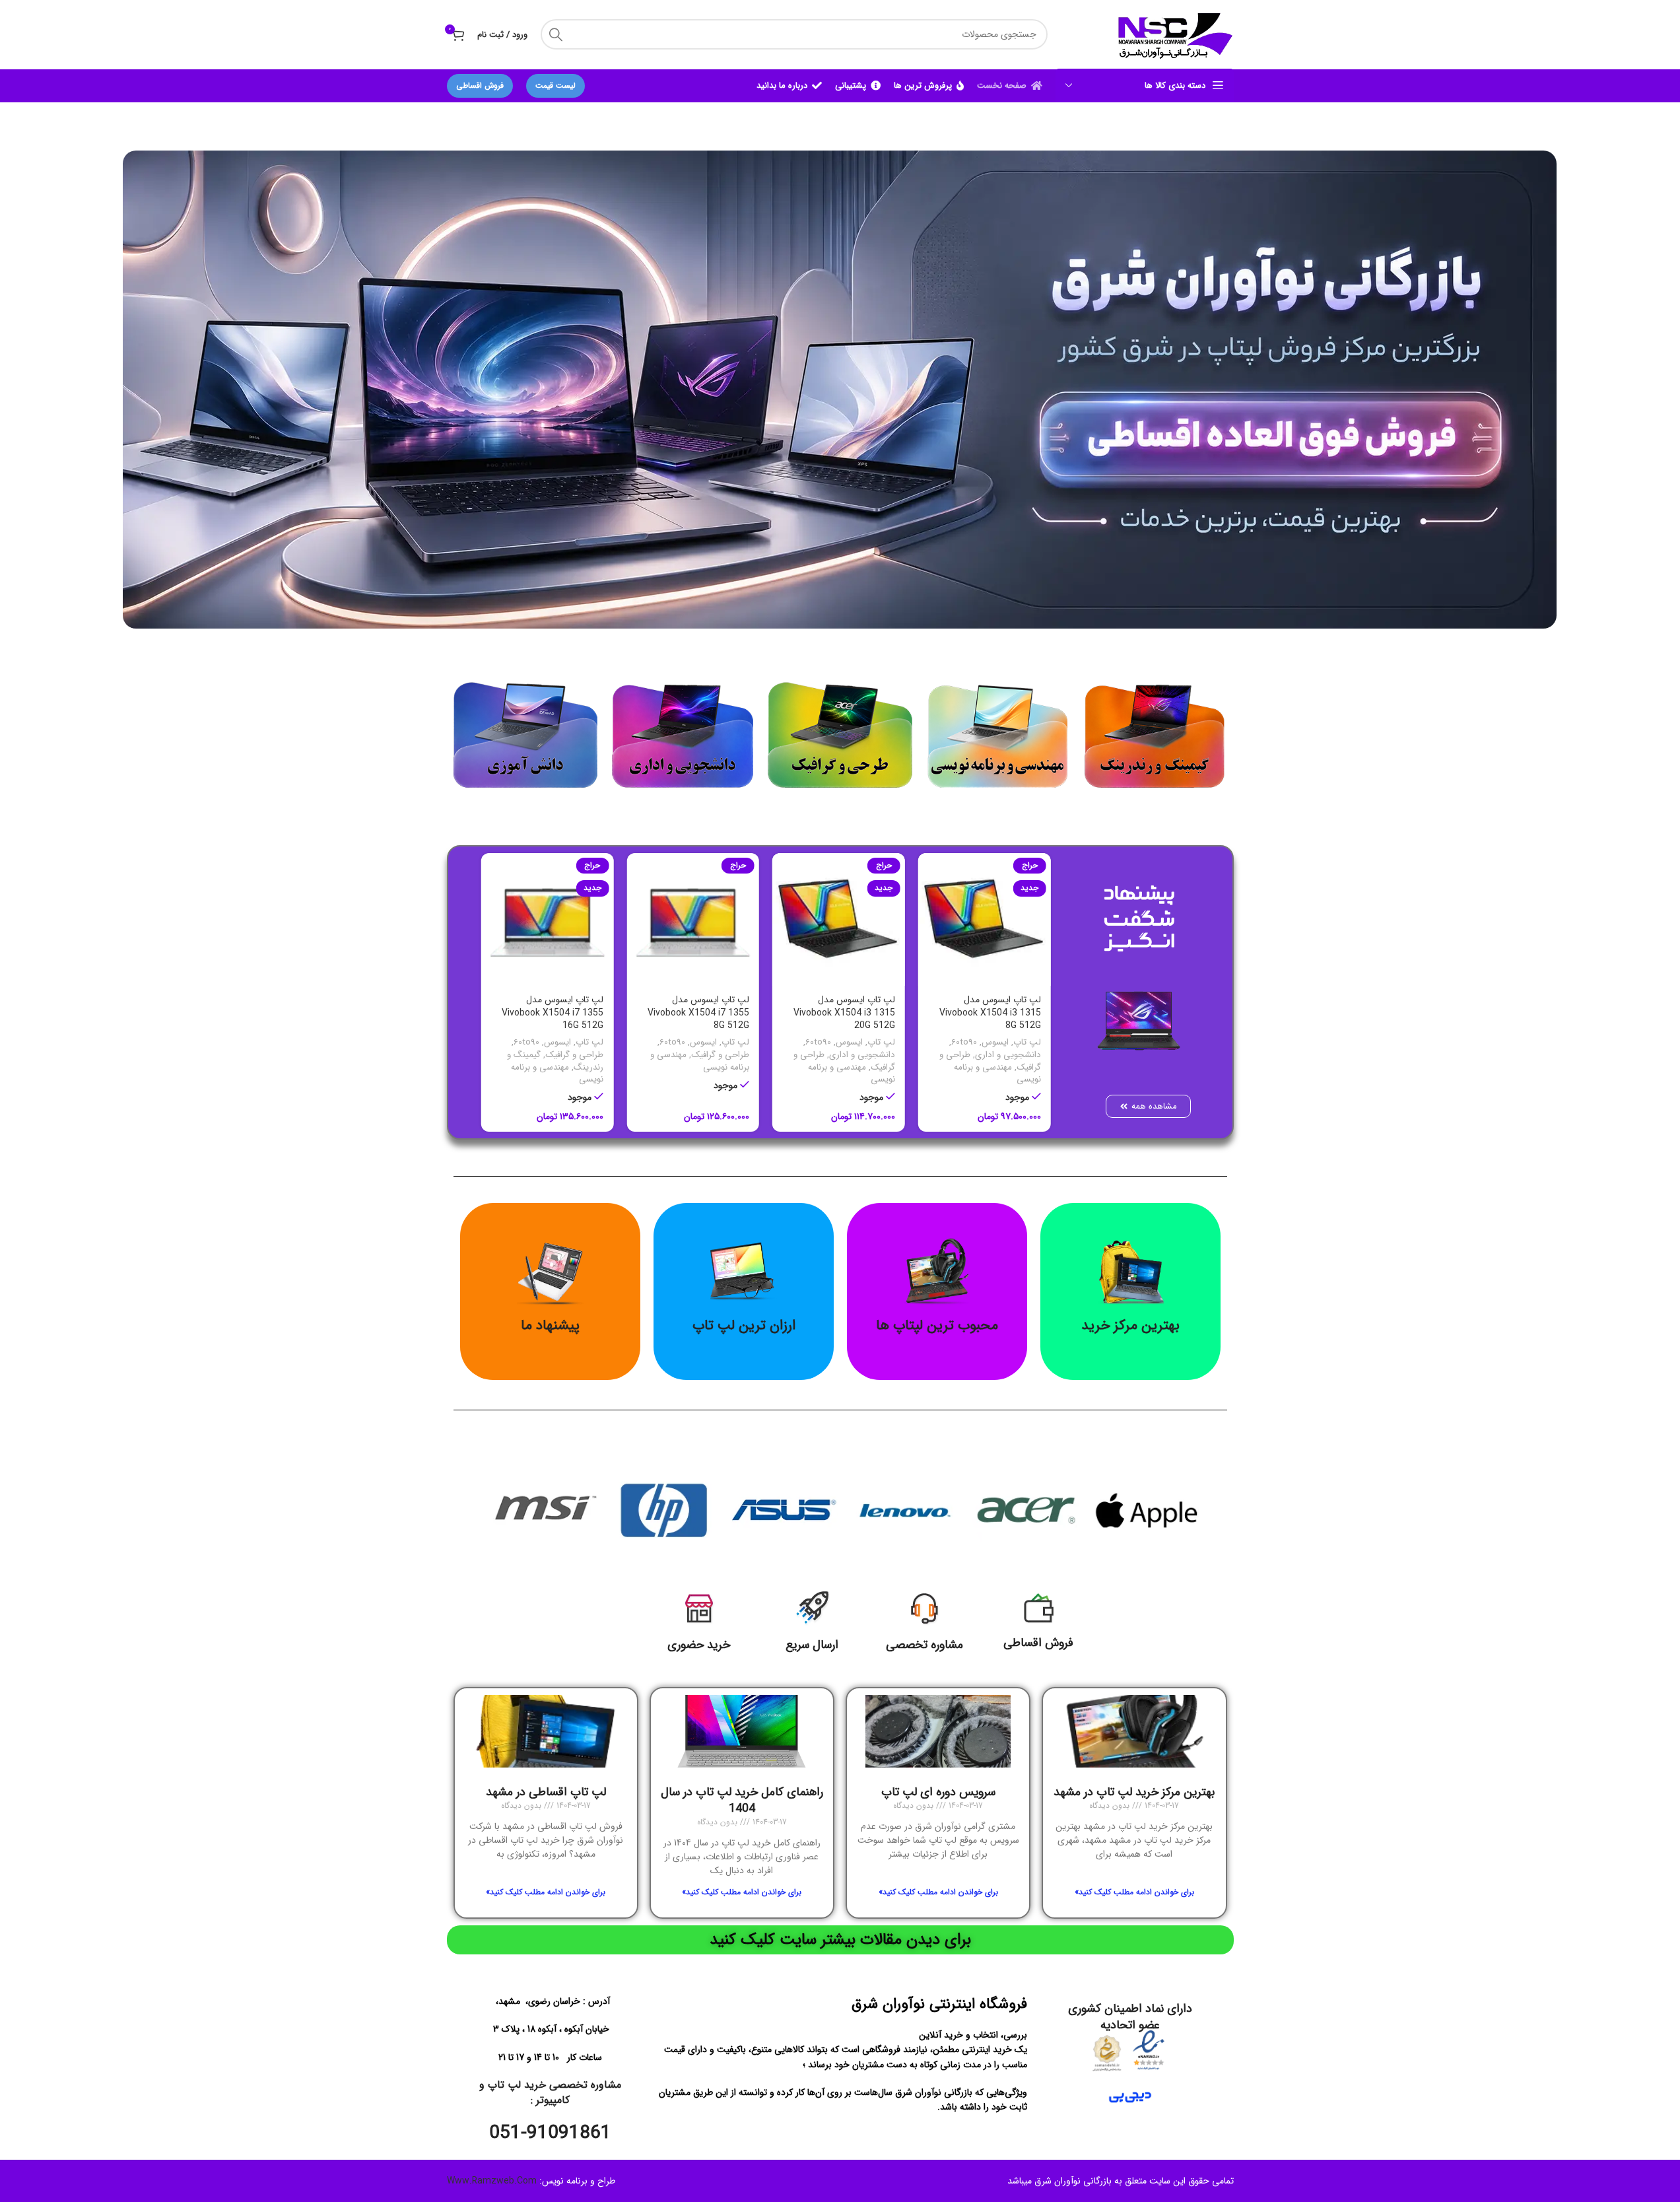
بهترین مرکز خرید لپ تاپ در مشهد (1134, 1792)
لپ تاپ (1027, 1042)
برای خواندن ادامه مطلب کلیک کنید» (1134, 1892)
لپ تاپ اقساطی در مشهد (546, 1792)
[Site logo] (1173, 34)
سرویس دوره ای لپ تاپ (938, 1792)
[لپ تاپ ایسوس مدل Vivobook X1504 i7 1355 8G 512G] (548, 919)
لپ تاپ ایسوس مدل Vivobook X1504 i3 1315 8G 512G (844, 1013)
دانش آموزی (1019, 1055)
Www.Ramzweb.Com (492, 2182)
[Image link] (1155, 729)
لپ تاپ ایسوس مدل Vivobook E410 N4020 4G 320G (988, 1013)
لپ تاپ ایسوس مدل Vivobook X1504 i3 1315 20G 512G (698, 1013)
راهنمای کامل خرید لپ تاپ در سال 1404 (742, 1800)
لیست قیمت (555, 86)
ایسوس (995, 1042)
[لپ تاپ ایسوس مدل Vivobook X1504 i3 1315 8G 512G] (839, 919)
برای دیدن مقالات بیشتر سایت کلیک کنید (840, 1940)
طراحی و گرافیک (574, 1055)
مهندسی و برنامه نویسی (852, 1074)
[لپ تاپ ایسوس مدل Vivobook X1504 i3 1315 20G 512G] (693, 919)
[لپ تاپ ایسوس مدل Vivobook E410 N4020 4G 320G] (985, 919)
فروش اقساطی (480, 86)
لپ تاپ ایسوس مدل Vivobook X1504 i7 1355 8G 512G (553, 1013)
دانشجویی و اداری (862, 1055)
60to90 (818, 1042)
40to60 (964, 1042)
